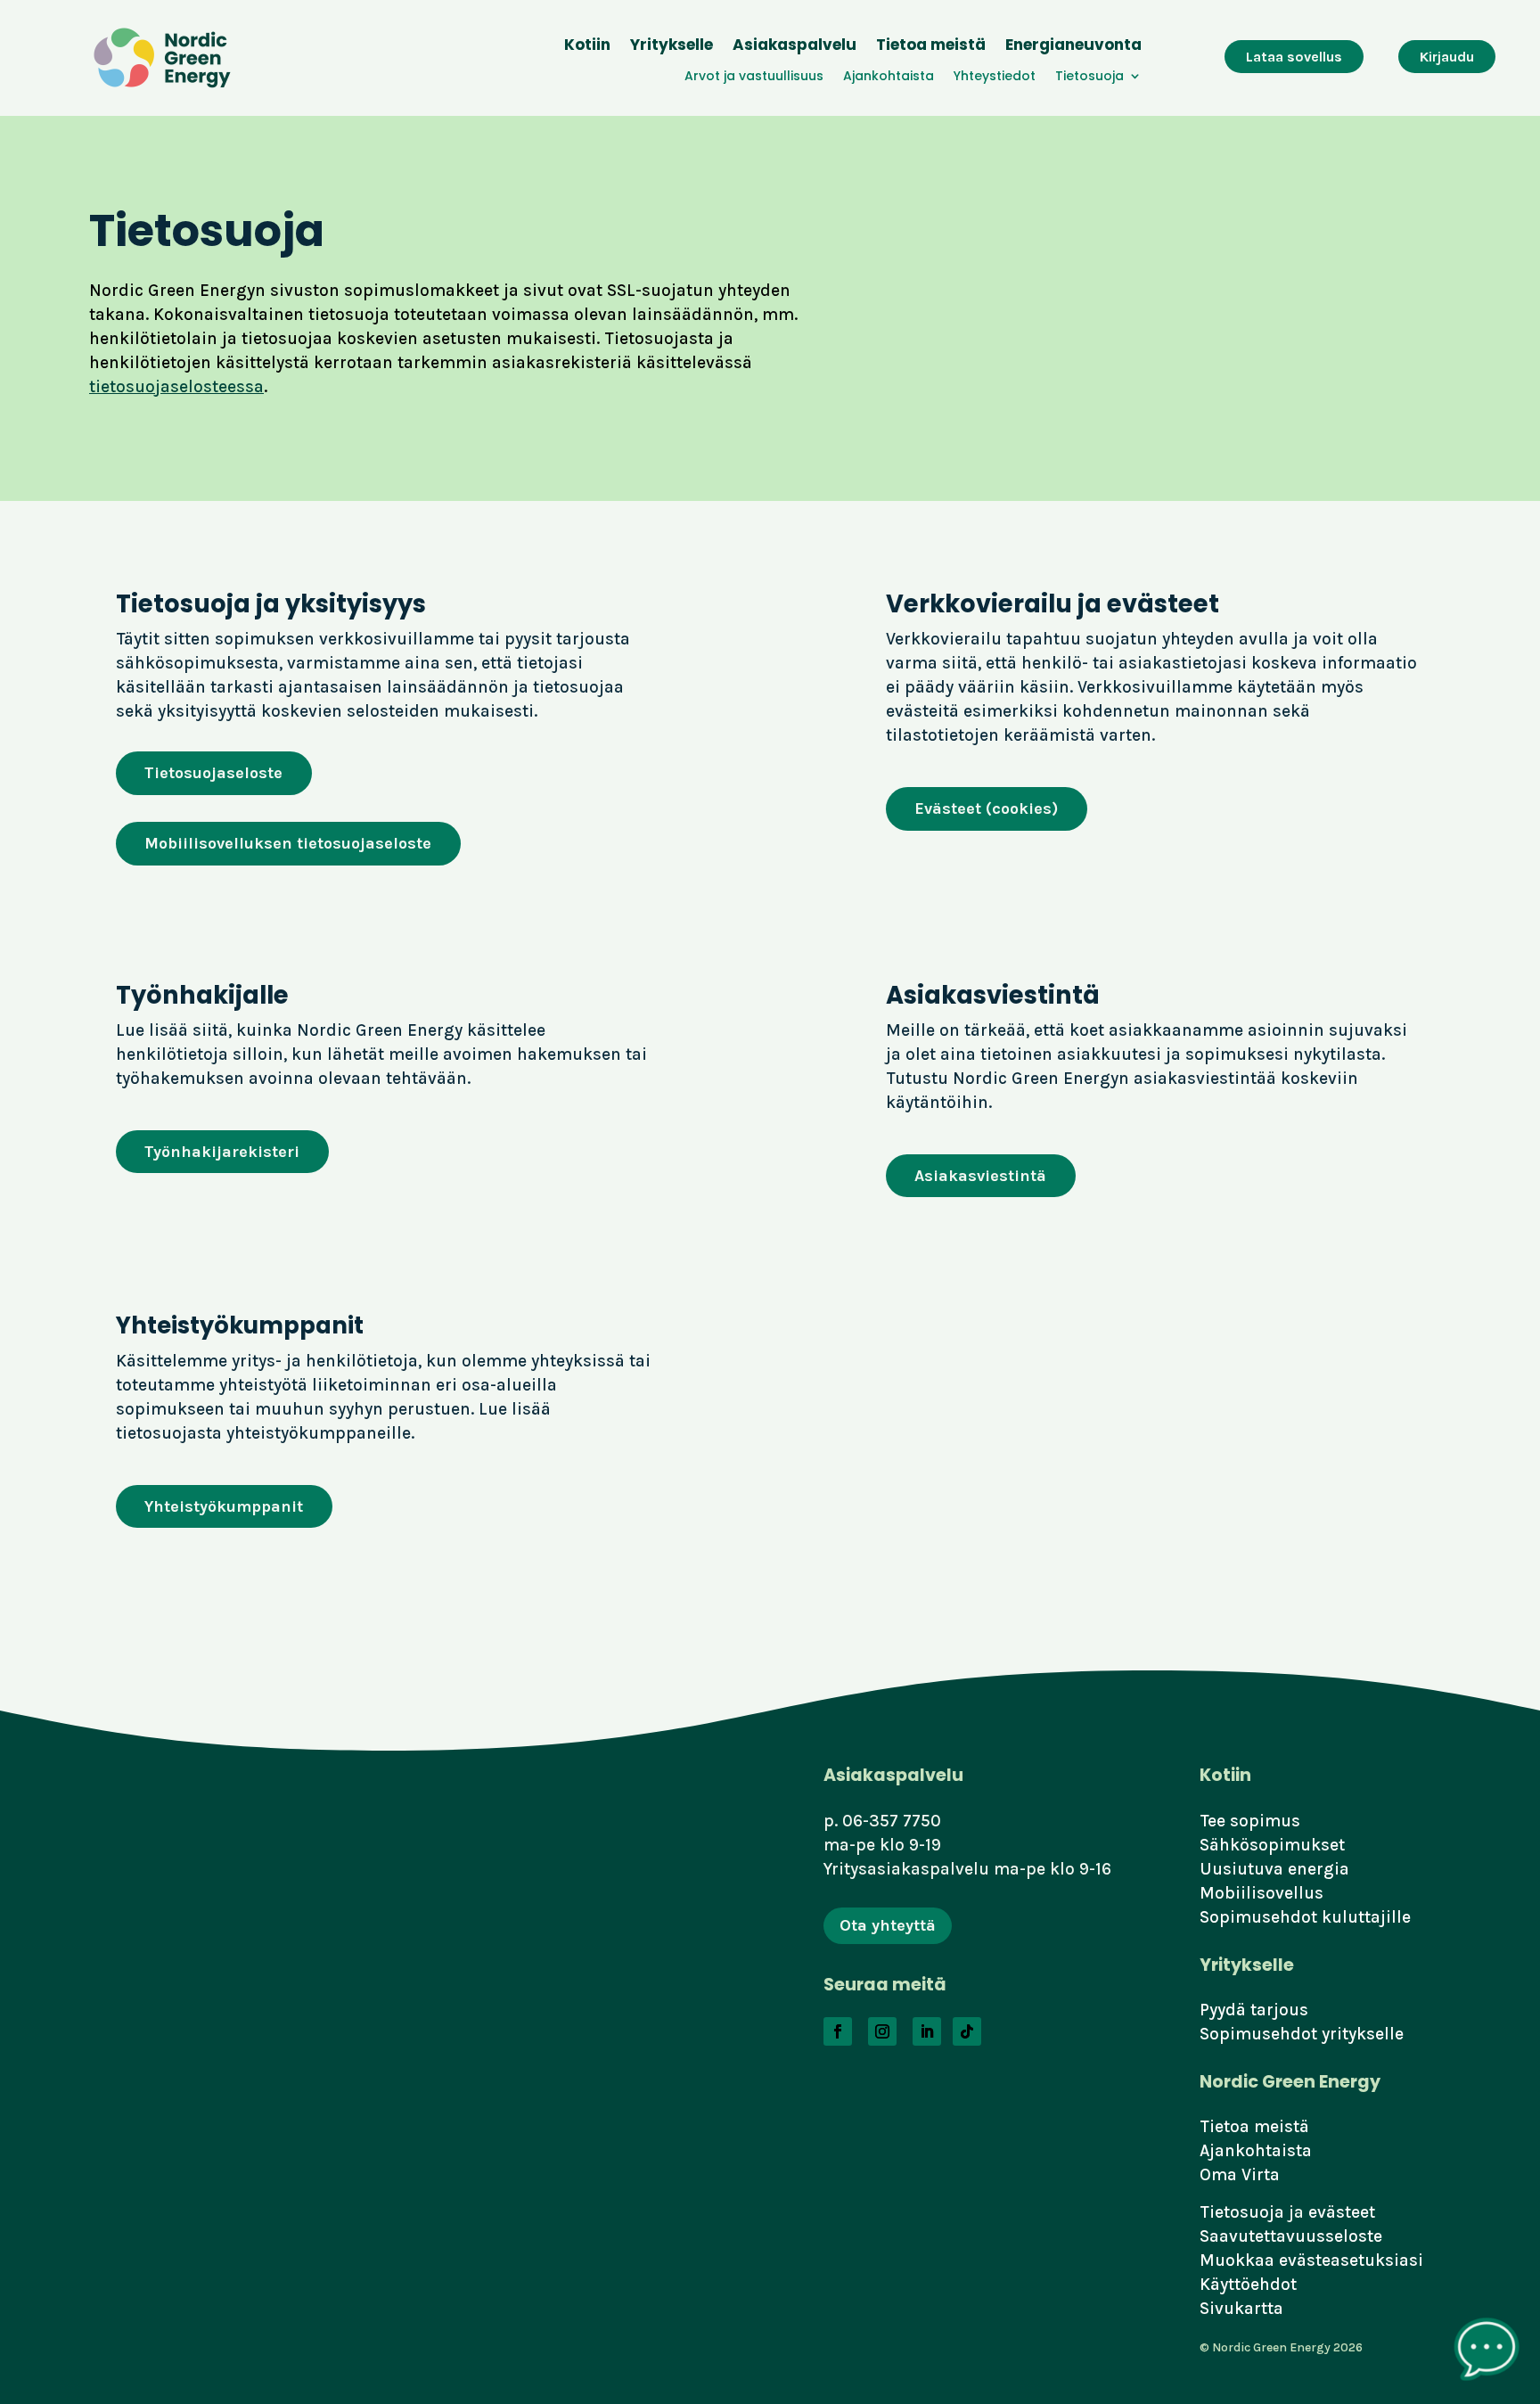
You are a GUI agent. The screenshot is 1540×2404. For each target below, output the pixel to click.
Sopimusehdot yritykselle (1302, 2034)
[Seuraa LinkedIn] (927, 2031)
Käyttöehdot (1248, 2284)
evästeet (1342, 2212)
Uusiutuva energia (1274, 1869)
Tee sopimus (1250, 1821)
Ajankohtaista (889, 77)
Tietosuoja (1089, 77)
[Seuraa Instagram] (882, 2031)
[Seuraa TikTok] (967, 2031)
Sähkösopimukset (1272, 1845)
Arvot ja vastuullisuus (754, 77)
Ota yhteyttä (888, 1925)
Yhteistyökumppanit (224, 1506)
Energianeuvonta (1073, 47)
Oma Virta (1240, 2174)
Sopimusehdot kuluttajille (1305, 1917)
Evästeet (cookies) (986, 808)
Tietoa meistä (931, 47)
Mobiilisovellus (1261, 1893)
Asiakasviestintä (980, 1176)
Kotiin (587, 47)
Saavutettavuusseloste (1291, 2236)
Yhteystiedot (995, 77)
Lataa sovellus (1294, 57)
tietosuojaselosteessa (176, 386)
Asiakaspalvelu (795, 47)
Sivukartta (1241, 2308)
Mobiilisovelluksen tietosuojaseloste (288, 843)
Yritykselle (672, 47)
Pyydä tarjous (1254, 2010)
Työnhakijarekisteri (222, 1152)
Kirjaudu (1447, 57)
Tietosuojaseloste (213, 773)
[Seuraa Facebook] (838, 2031)
